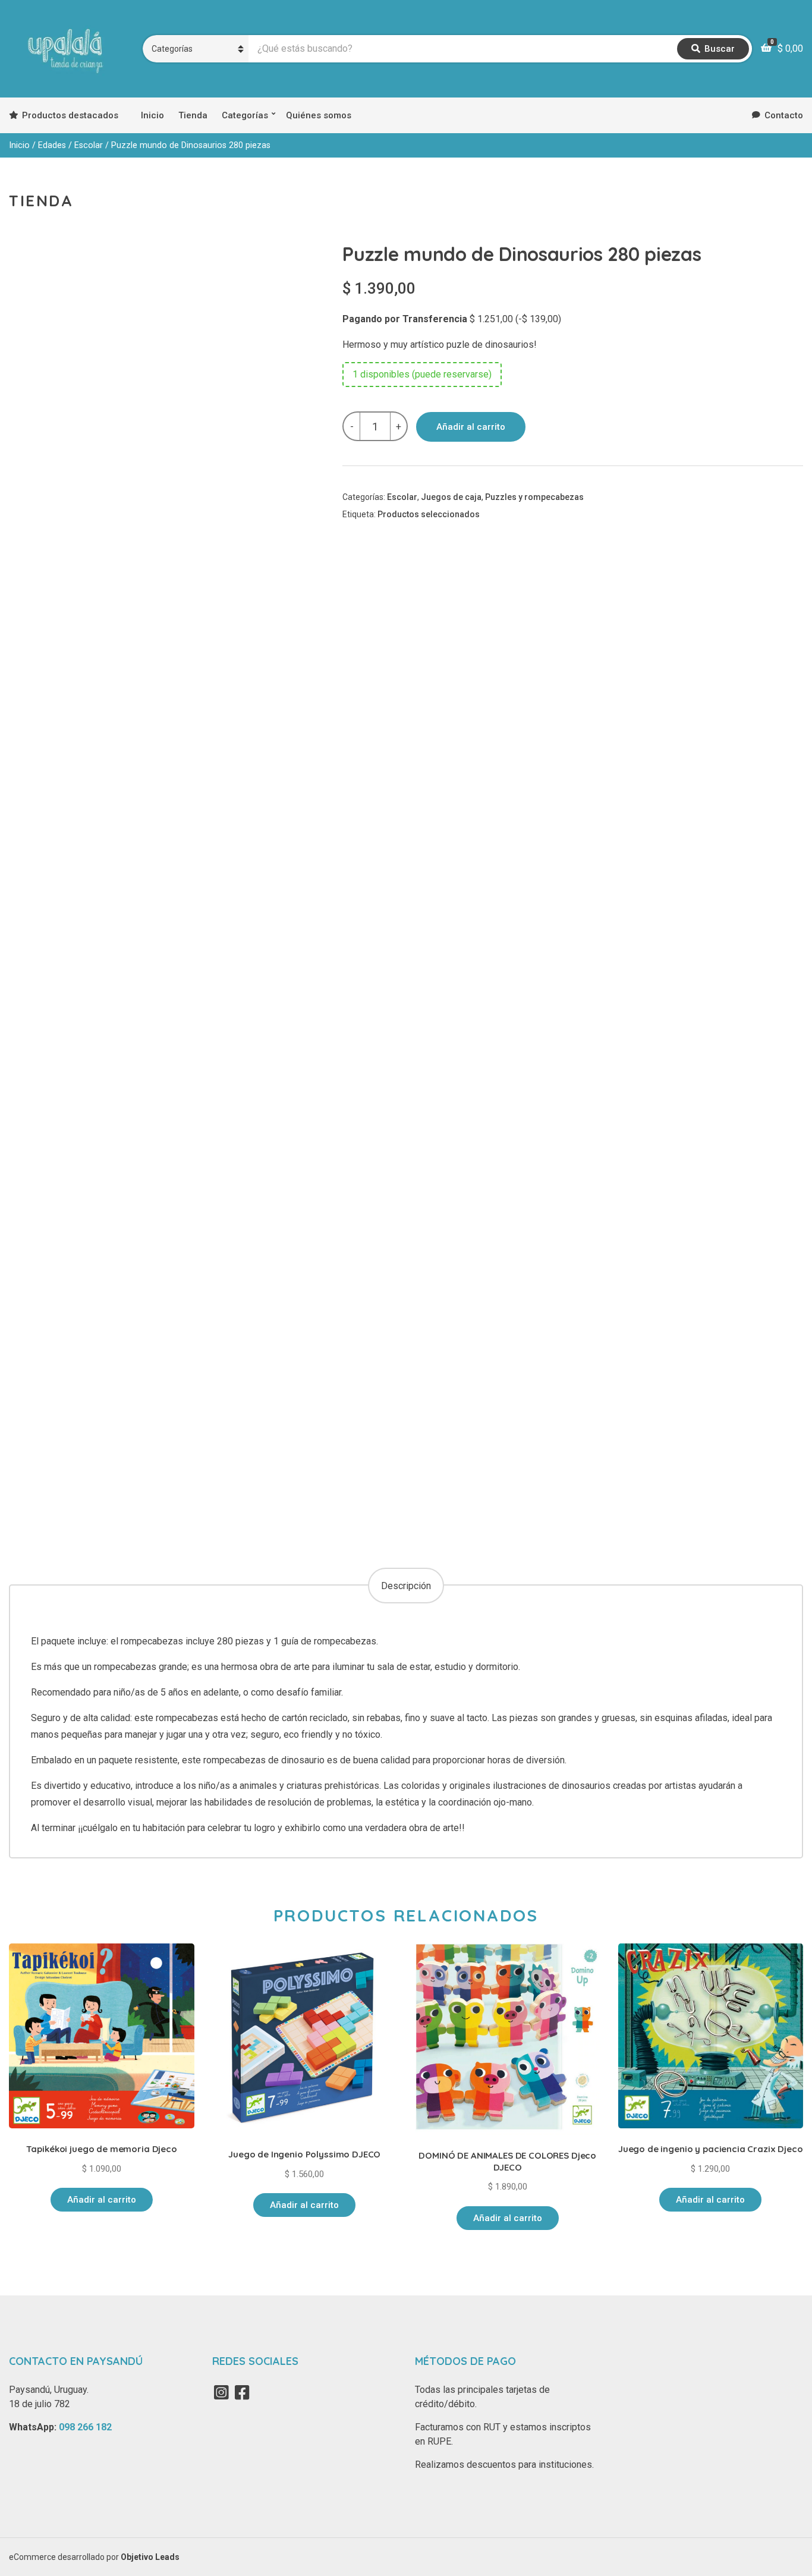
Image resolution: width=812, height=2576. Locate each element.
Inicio (152, 115)
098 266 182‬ (85, 2427)
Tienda (193, 115)
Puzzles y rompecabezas (534, 497)
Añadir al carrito (471, 427)
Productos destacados (70, 115)
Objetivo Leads (150, 2557)
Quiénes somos (319, 115)
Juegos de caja (451, 497)
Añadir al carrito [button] (102, 2200)
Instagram (222, 2392)
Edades (52, 145)
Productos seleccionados (429, 514)
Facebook (243, 2392)
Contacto (784, 115)
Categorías (245, 115)
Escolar (89, 145)
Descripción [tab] (406, 1586)
